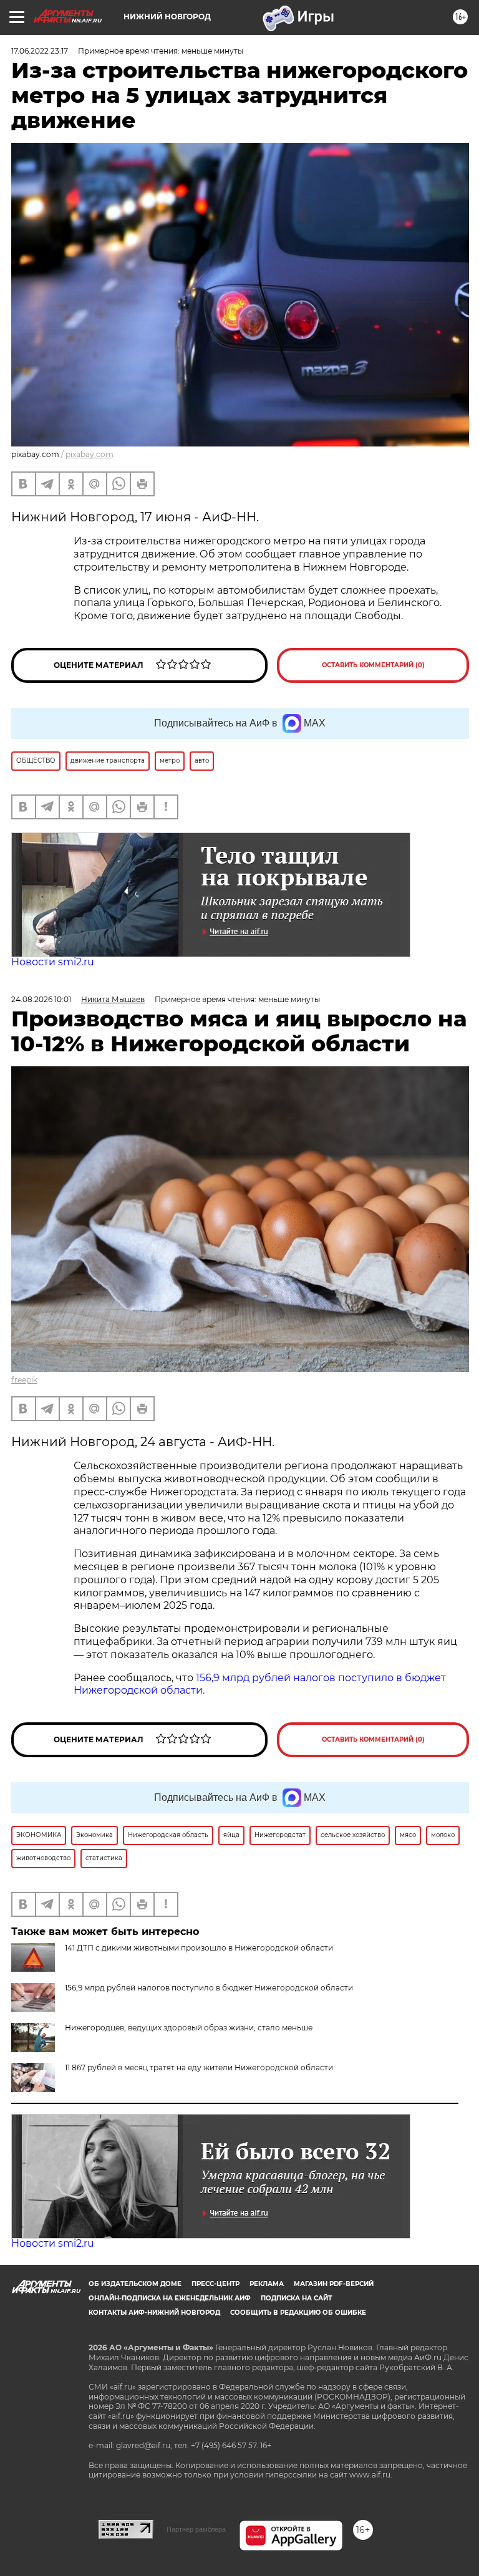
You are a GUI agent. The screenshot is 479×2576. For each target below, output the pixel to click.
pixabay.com (90, 454)
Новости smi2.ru (53, 962)
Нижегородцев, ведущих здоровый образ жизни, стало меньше (189, 2028)
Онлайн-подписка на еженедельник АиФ (170, 2298)
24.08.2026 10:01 (41, 999)
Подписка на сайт (296, 2298)
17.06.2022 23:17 (40, 51)
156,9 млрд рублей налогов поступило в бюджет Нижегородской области (209, 1988)
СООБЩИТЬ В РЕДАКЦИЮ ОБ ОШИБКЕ (298, 2313)
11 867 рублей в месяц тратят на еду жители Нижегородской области (199, 2067)
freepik (24, 1380)
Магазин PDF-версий (334, 2284)
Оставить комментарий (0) (373, 665)
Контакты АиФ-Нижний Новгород (154, 2313)
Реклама (267, 2284)
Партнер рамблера (196, 2529)
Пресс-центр (215, 2284)
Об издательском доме (135, 2284)
